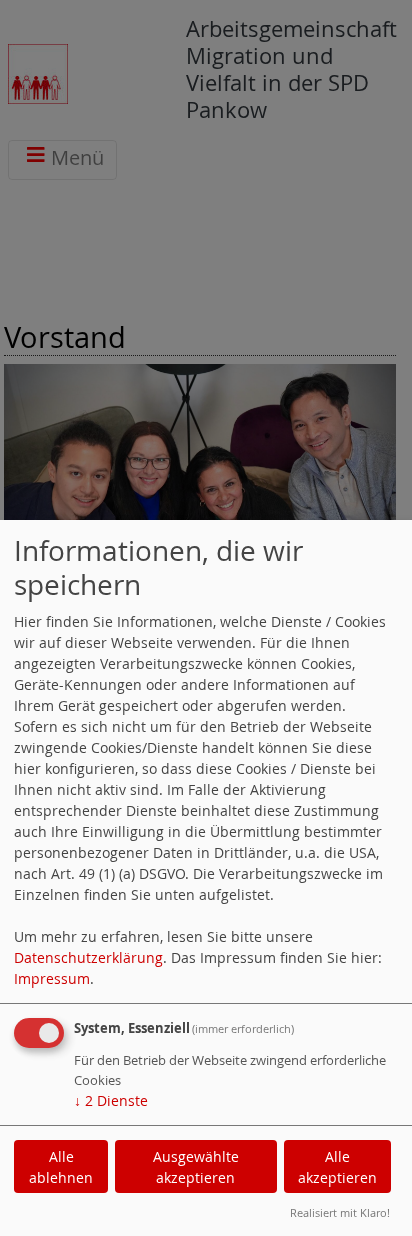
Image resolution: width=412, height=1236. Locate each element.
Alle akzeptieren (337, 1167)
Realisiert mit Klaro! (340, 1212)
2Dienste (111, 1100)
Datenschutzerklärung (88, 957)
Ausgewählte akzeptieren (196, 1167)
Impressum (52, 978)
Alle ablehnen (61, 1167)
